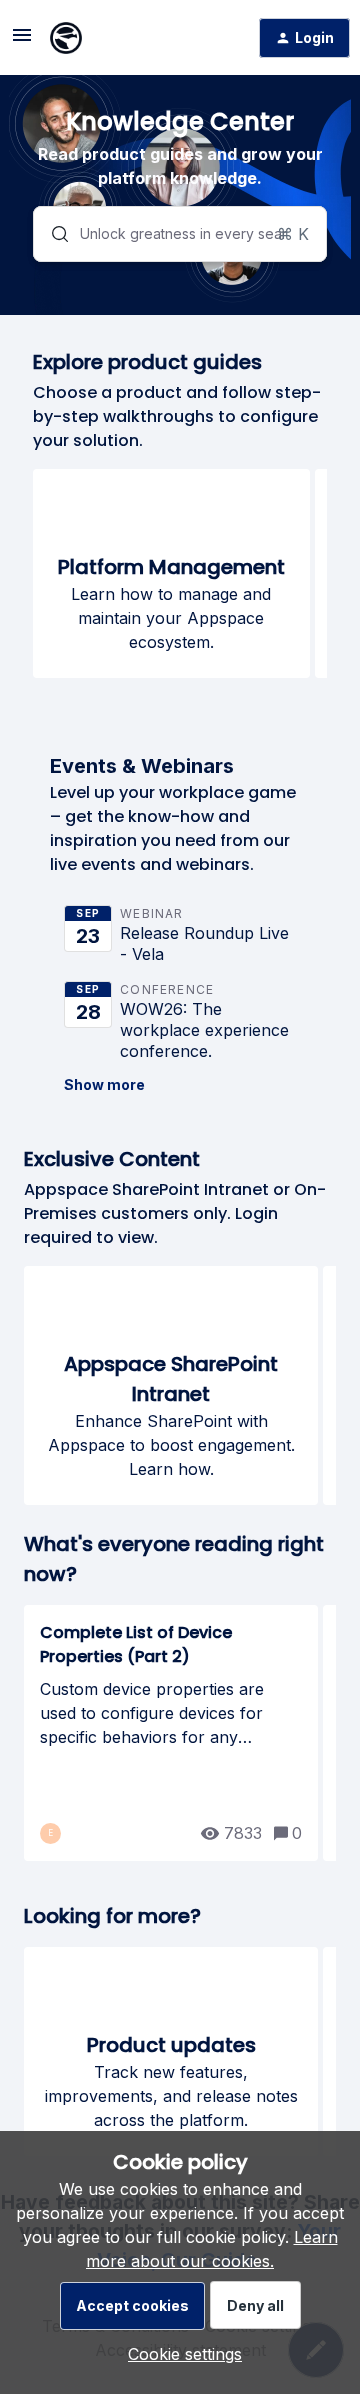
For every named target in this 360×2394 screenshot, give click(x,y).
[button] (180, 2354)
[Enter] (52, 234)
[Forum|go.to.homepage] (66, 38)
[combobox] (180, 234)
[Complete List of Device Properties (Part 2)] (171, 1733)
